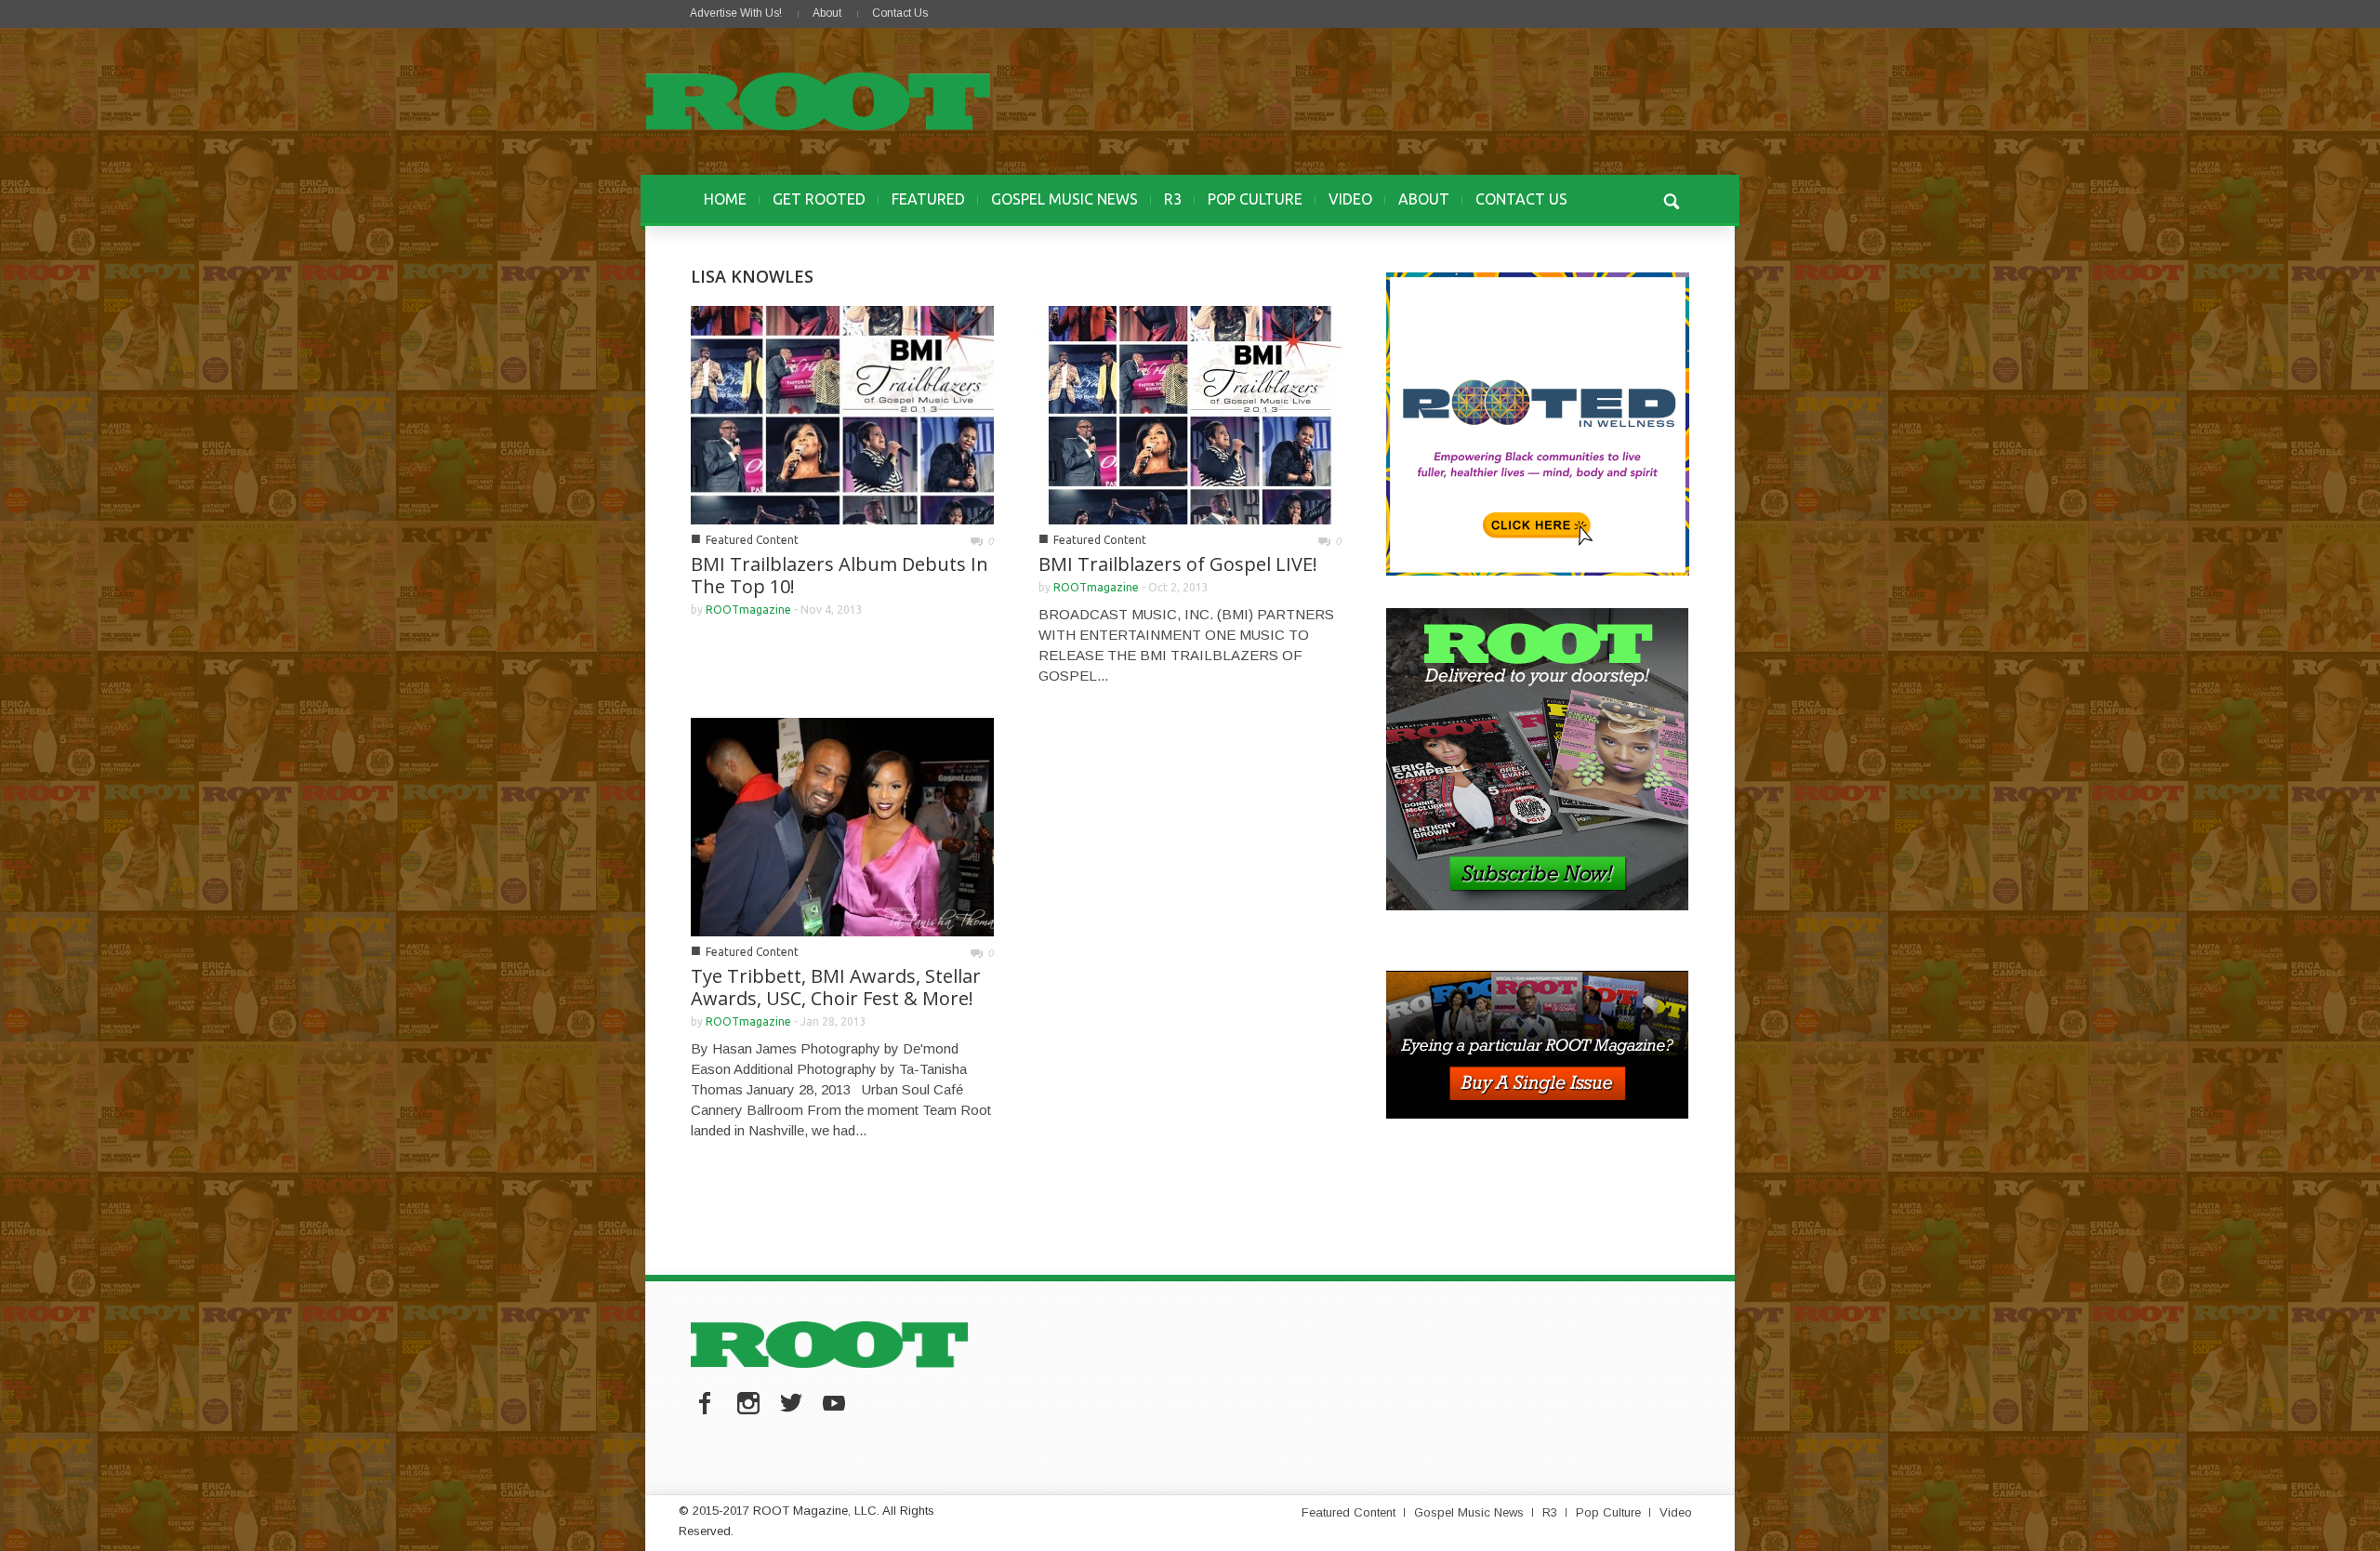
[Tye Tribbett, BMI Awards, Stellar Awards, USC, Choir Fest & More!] (842, 825)
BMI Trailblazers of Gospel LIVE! (1178, 564)
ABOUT (1424, 199)
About (827, 13)
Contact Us (900, 13)
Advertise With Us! (736, 13)
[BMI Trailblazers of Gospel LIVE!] (1190, 413)
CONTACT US (1521, 199)
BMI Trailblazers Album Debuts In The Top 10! (840, 575)
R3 (1173, 199)
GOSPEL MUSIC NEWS (1064, 199)
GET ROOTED (819, 199)
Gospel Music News (1469, 1512)
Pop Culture (1608, 1512)
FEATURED (928, 199)
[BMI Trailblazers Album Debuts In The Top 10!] (842, 413)
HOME (725, 199)
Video (1676, 1512)
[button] (1671, 199)
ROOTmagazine (748, 610)
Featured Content (752, 540)
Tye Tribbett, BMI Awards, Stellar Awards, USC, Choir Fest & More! (836, 987)
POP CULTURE (1255, 199)
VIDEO (1350, 199)
